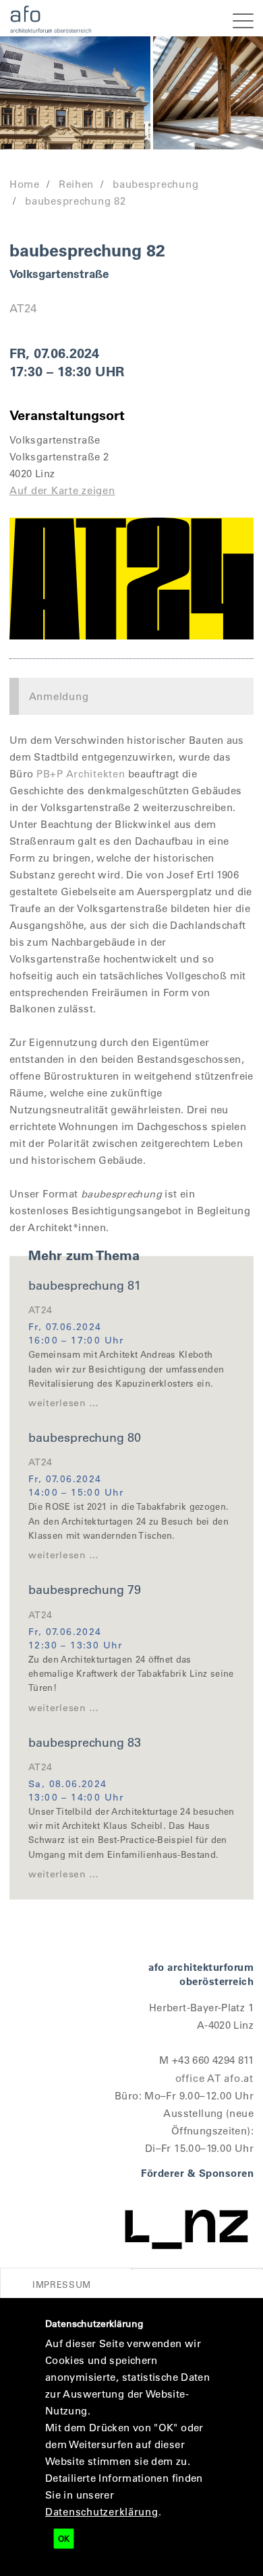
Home (25, 184)
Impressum (62, 2284)
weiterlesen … (64, 1403)
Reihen (76, 184)
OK (64, 2538)
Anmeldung (59, 696)
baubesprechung (155, 184)
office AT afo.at (214, 2078)
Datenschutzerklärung (102, 2511)
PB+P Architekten (81, 773)
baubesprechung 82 (76, 201)
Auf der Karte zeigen (62, 490)
